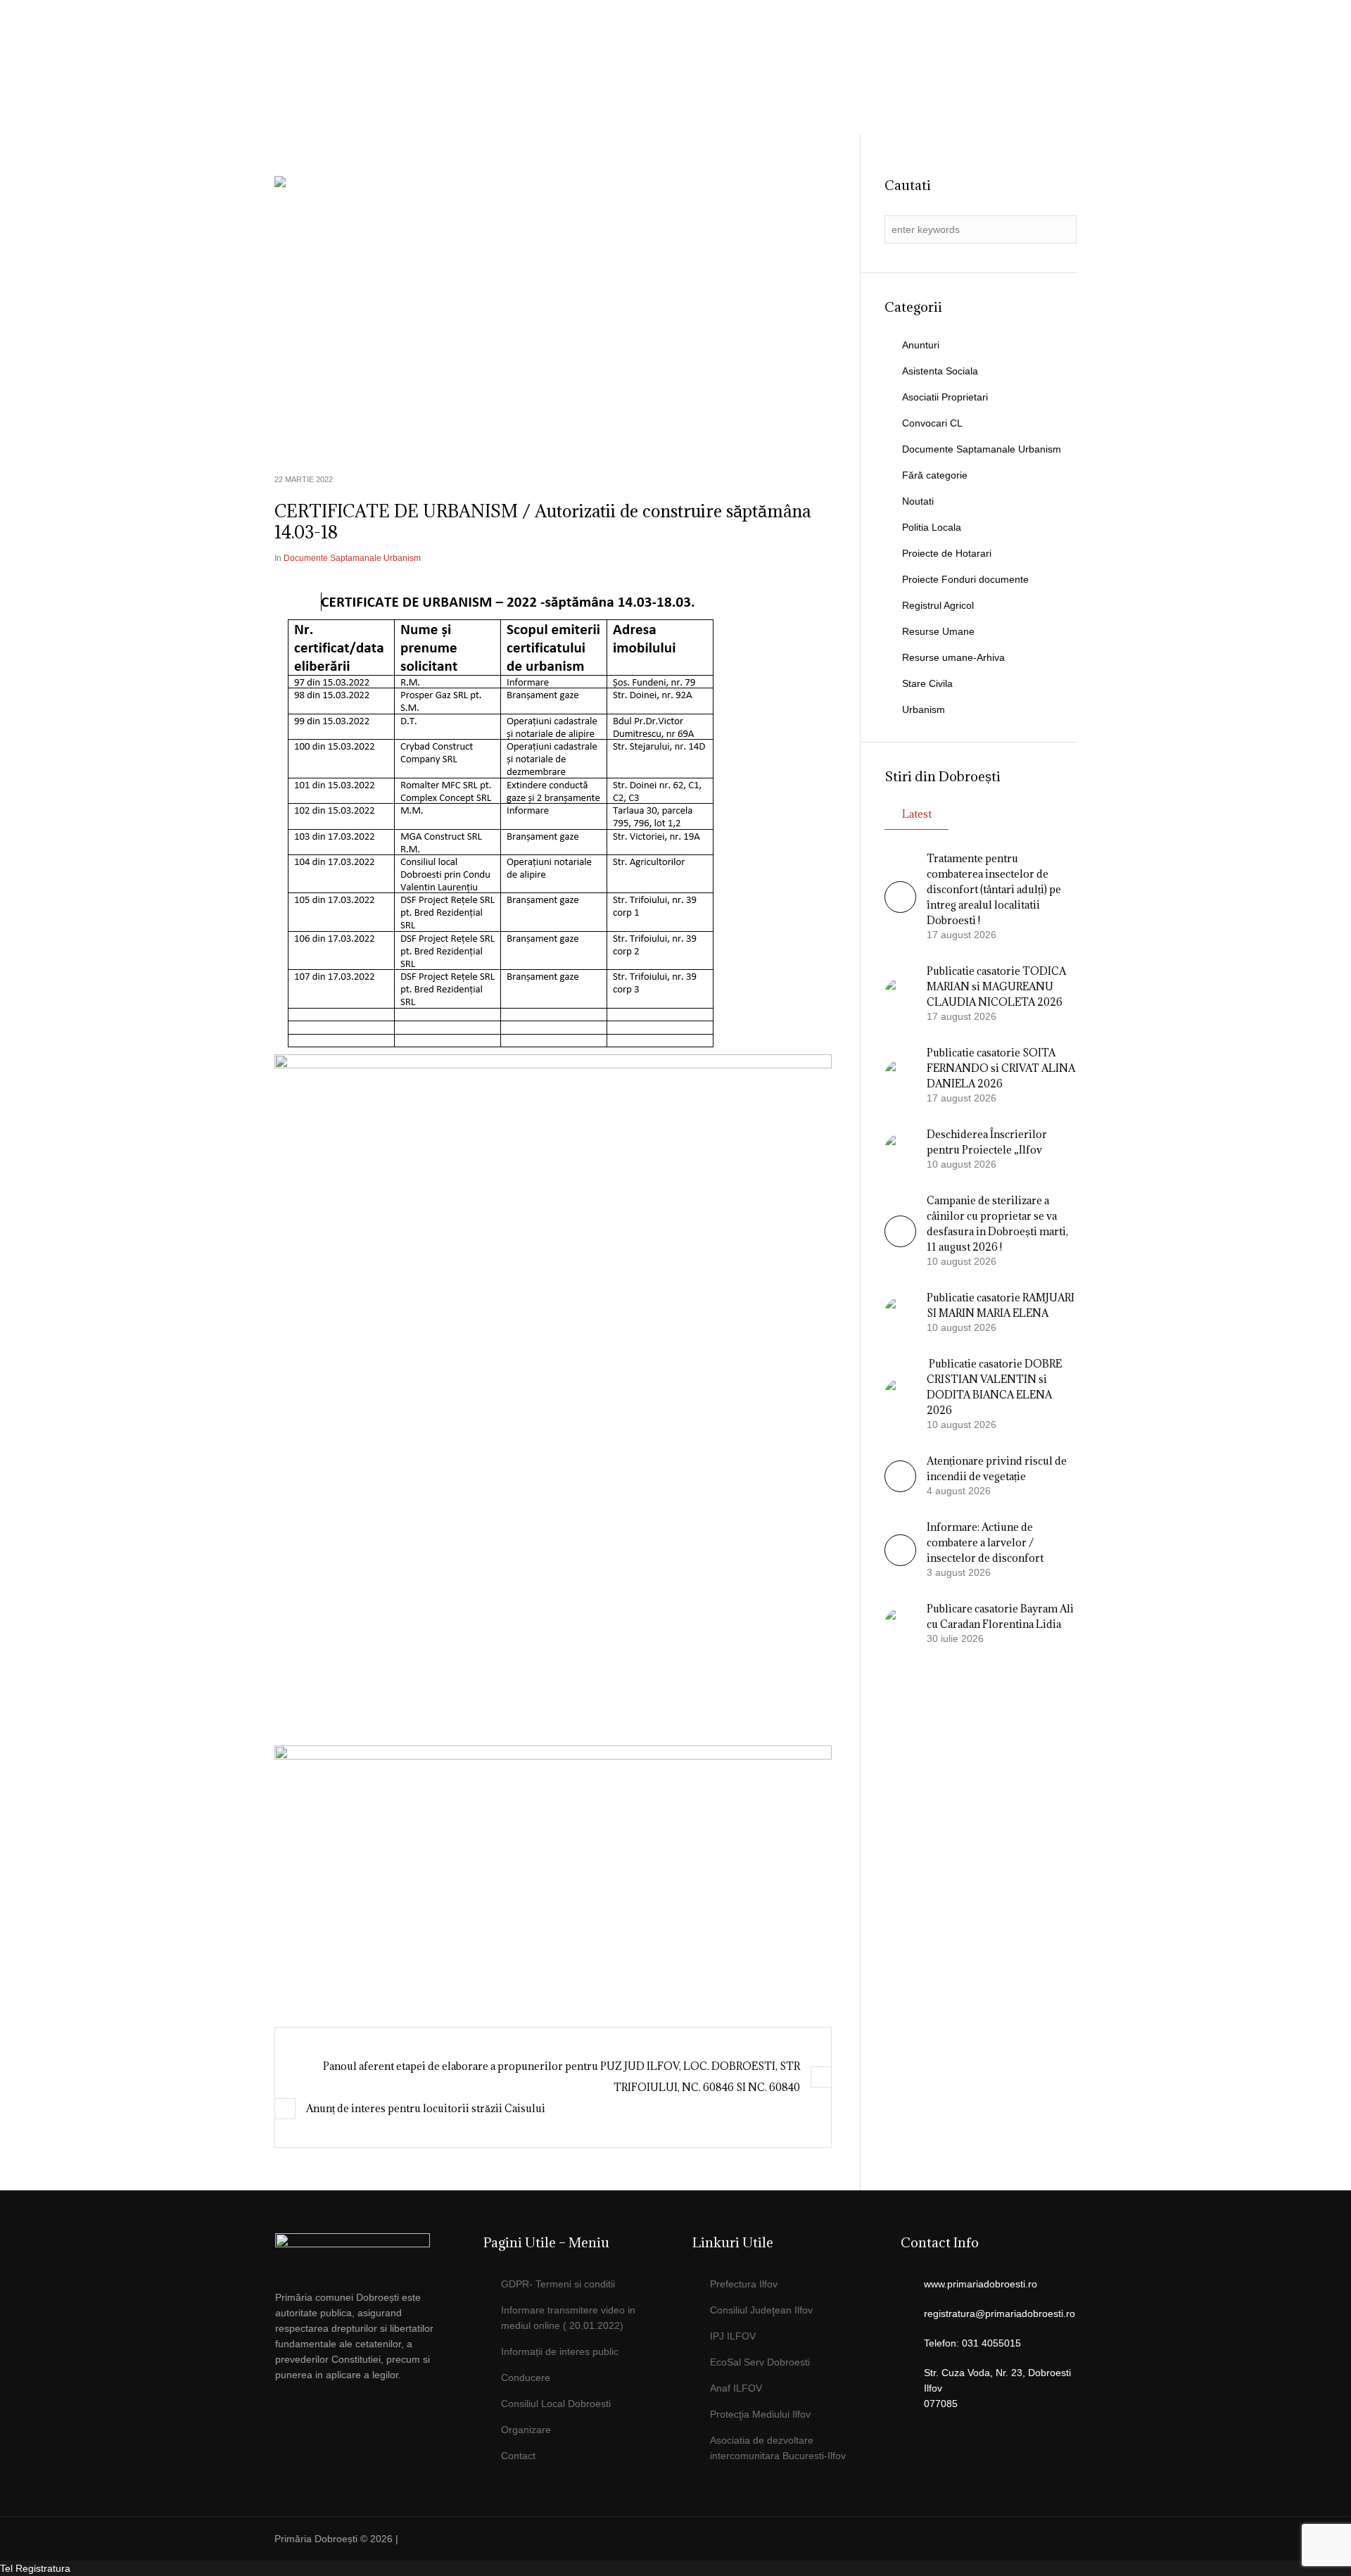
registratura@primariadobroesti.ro (1000, 2313)
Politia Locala (932, 527)
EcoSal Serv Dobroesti (760, 2362)
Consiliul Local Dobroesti (556, 2404)
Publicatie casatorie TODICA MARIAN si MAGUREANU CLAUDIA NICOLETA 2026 (996, 986)
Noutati (918, 501)
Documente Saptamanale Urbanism (352, 558)
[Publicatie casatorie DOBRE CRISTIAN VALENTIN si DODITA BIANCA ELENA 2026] (900, 1394)
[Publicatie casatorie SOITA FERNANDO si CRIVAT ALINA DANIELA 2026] (900, 1075)
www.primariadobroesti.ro (981, 2284)
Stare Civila (927, 683)
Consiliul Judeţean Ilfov (761, 2310)
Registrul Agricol (938, 605)
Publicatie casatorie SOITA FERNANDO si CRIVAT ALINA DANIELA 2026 (1001, 1068)
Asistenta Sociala (940, 371)
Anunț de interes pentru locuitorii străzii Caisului (426, 2108)
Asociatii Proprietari (945, 397)
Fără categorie (935, 475)
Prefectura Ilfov (744, 2284)
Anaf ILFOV (736, 2388)
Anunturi (921, 345)
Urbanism (924, 709)
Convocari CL (932, 423)
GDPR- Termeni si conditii (558, 2284)
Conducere (526, 2378)
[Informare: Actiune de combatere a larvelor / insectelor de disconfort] (900, 1562)
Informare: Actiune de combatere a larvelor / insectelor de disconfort (985, 1542)
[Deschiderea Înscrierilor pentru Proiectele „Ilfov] (900, 1149)
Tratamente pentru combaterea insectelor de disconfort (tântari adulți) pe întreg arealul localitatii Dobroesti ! (994, 889)
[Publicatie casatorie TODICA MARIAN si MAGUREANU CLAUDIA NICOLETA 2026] (900, 993)
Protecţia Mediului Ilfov (760, 2414)
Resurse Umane (938, 631)
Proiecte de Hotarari (947, 553)
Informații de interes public (560, 2351)
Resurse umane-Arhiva (953, 657)
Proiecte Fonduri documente (965, 579)
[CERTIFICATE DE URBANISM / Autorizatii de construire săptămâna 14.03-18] (553, 315)
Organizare (526, 2430)
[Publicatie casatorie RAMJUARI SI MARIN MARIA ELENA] (900, 1312)
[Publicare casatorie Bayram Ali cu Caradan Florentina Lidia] (900, 1623)
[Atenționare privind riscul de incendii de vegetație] (900, 1489)
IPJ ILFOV (733, 2336)
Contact (518, 2456)
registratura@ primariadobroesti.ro (994, 46)
